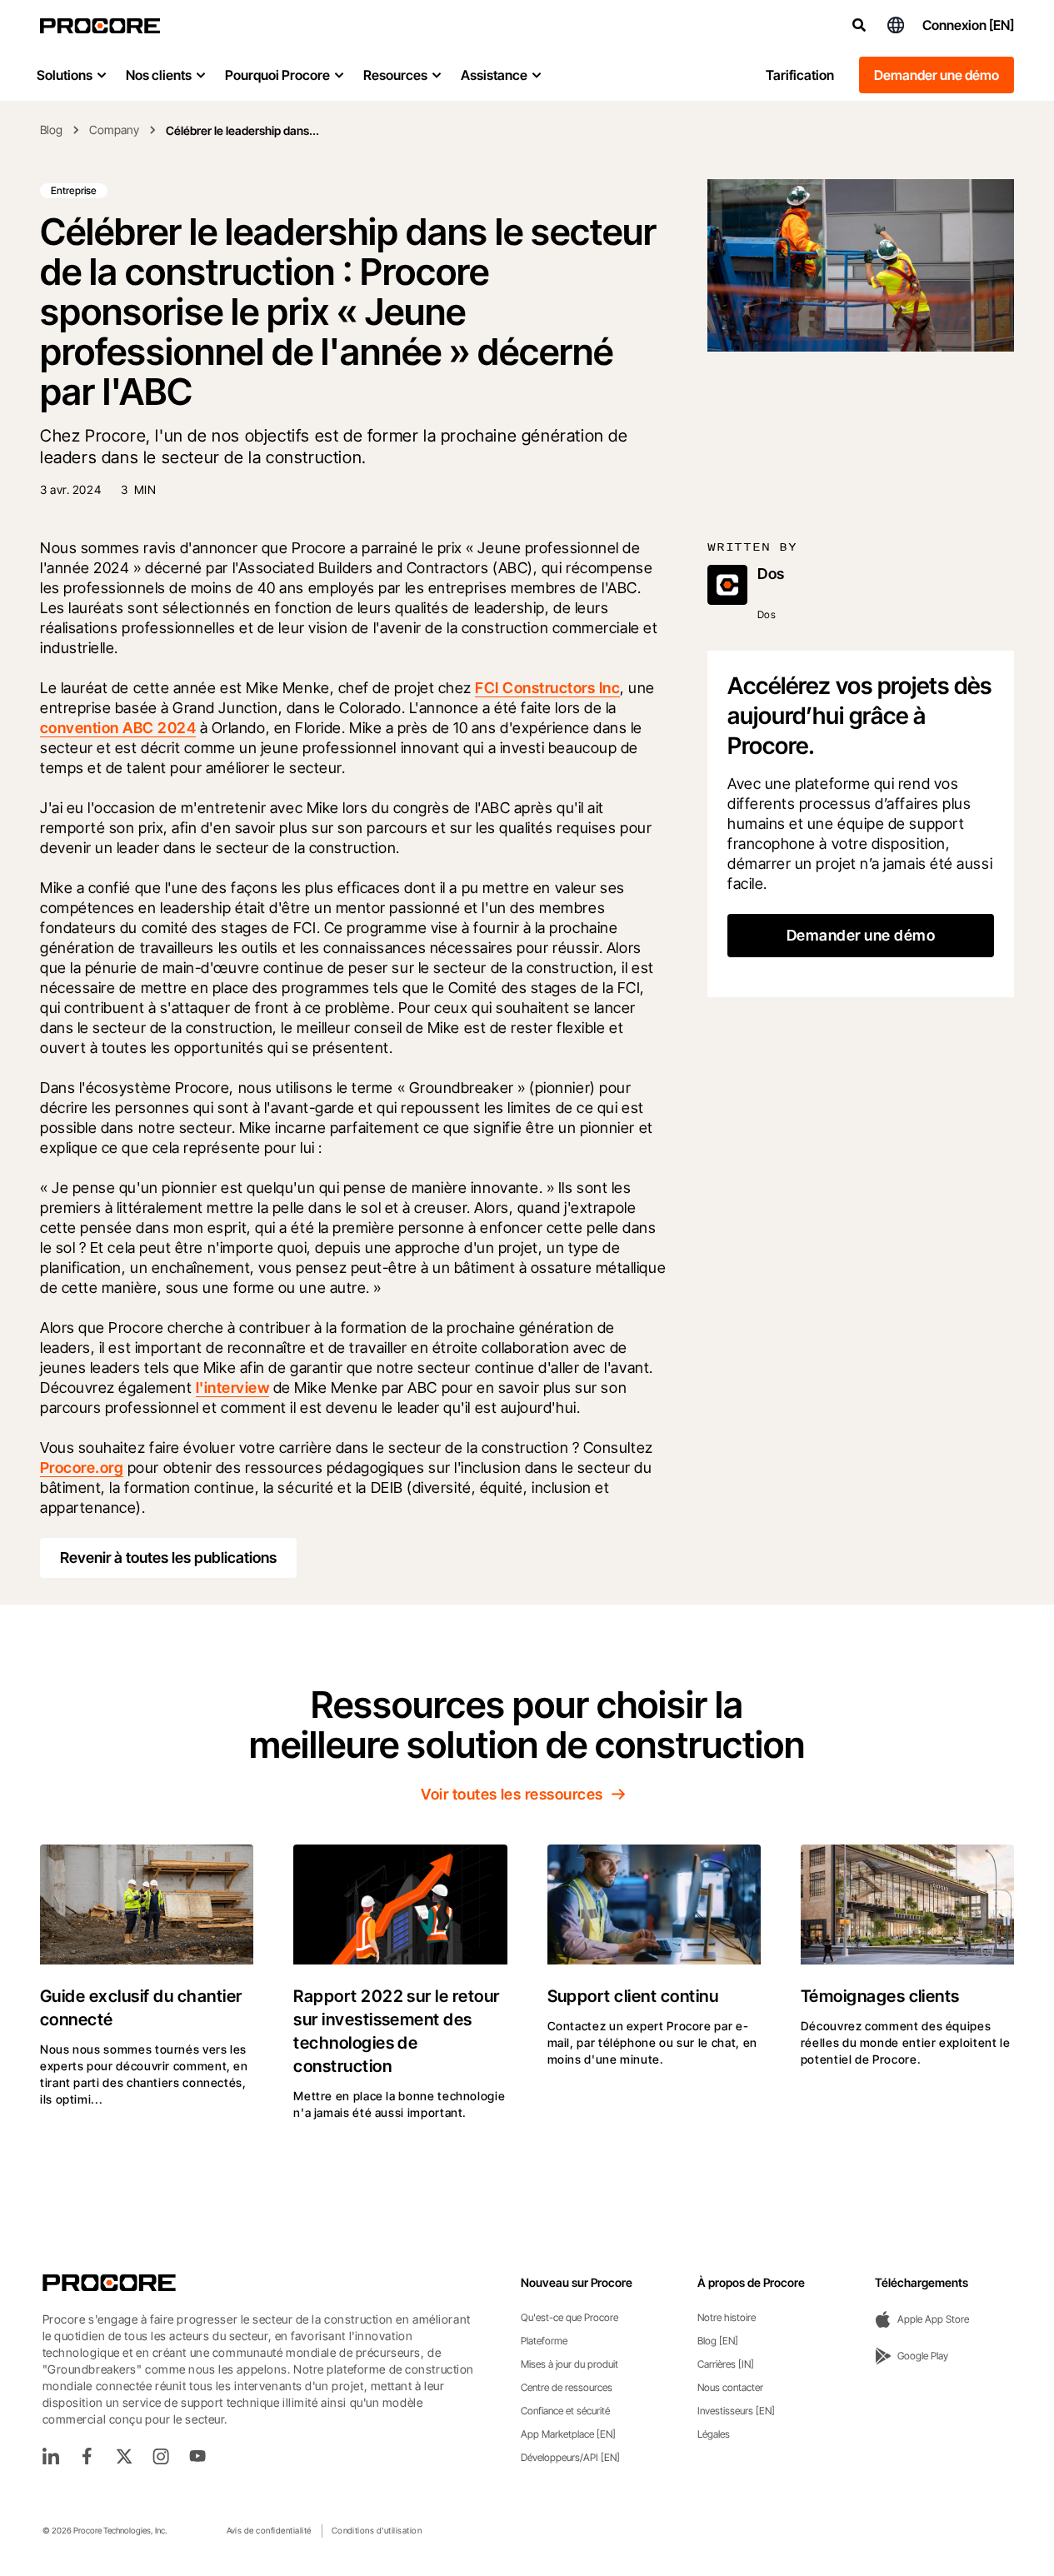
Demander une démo (937, 75)
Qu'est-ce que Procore (569, 2317)
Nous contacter (730, 2387)
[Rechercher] (859, 25)
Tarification (800, 75)
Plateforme (544, 2341)
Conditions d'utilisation (377, 2530)
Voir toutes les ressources (512, 1794)
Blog (51, 130)
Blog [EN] (718, 2341)
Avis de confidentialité (269, 2530)
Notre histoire (727, 2317)
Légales (714, 2434)
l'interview (232, 1388)
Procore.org (82, 1468)
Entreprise (74, 190)
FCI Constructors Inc (547, 688)
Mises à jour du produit (569, 2364)
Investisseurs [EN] (736, 2411)
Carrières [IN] (726, 2364)
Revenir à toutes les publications (168, 1558)
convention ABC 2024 (118, 728)
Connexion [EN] (968, 25)
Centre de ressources (567, 2387)
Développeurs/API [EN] (570, 2457)
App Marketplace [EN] (568, 2434)
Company (114, 130)
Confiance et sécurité (565, 2411)
